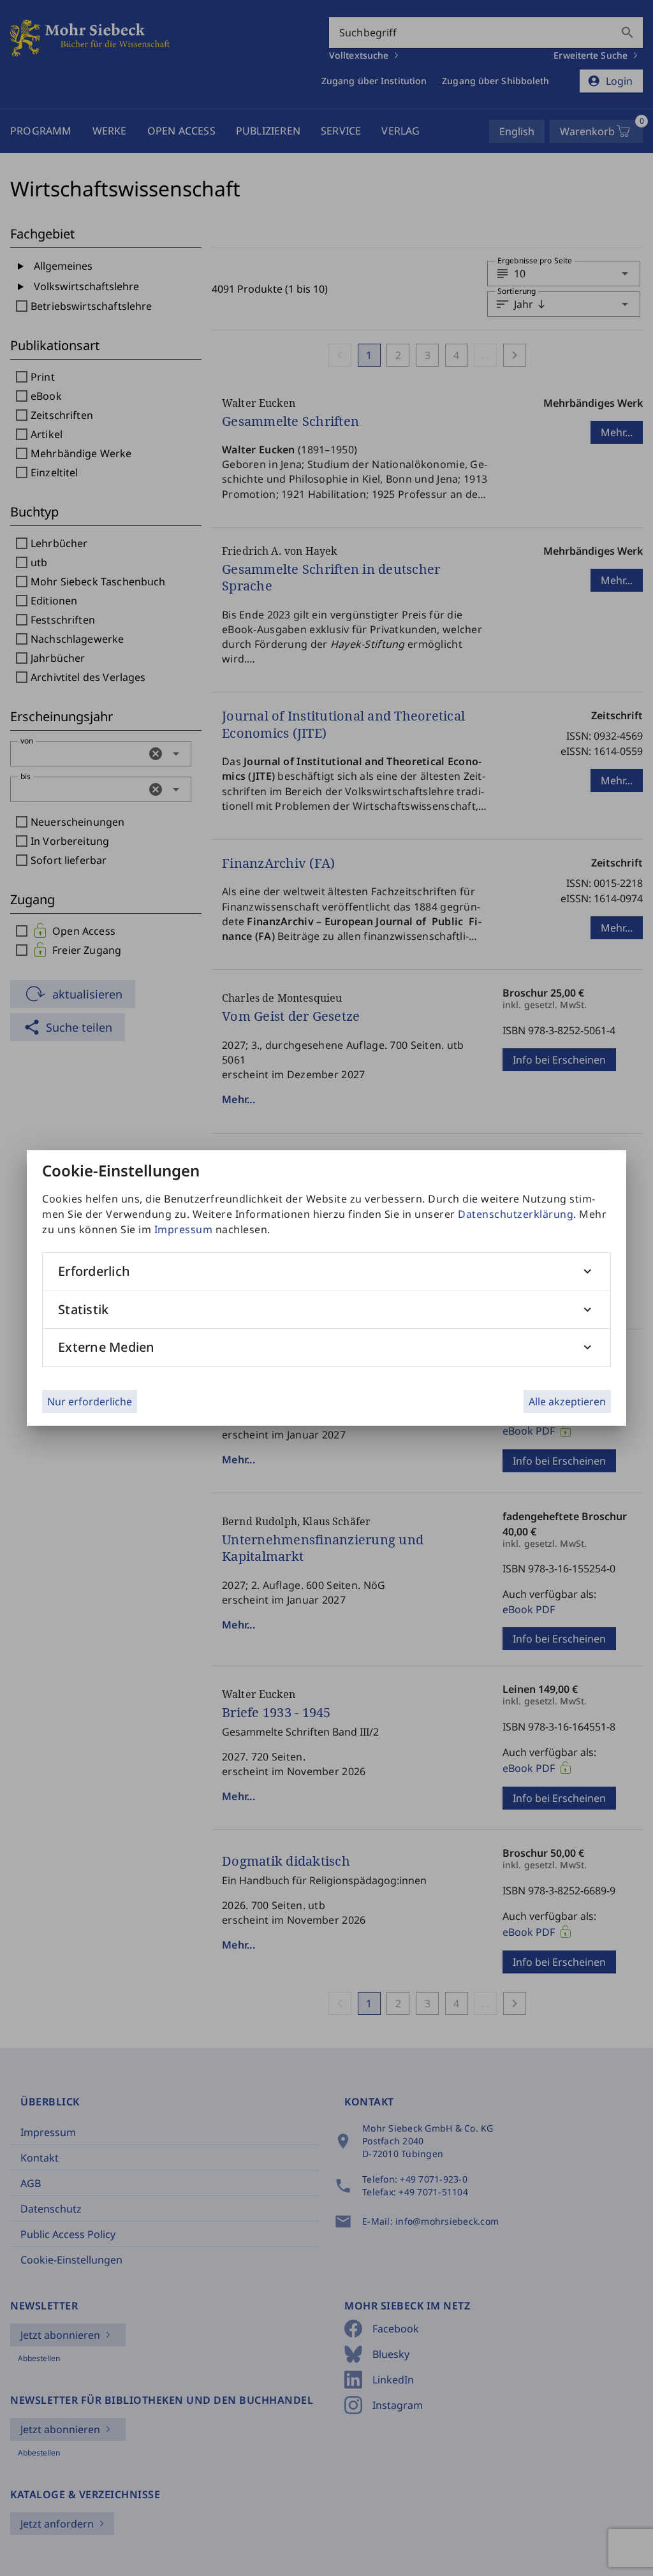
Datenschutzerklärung (516, 1214)
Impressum (184, 1229)
